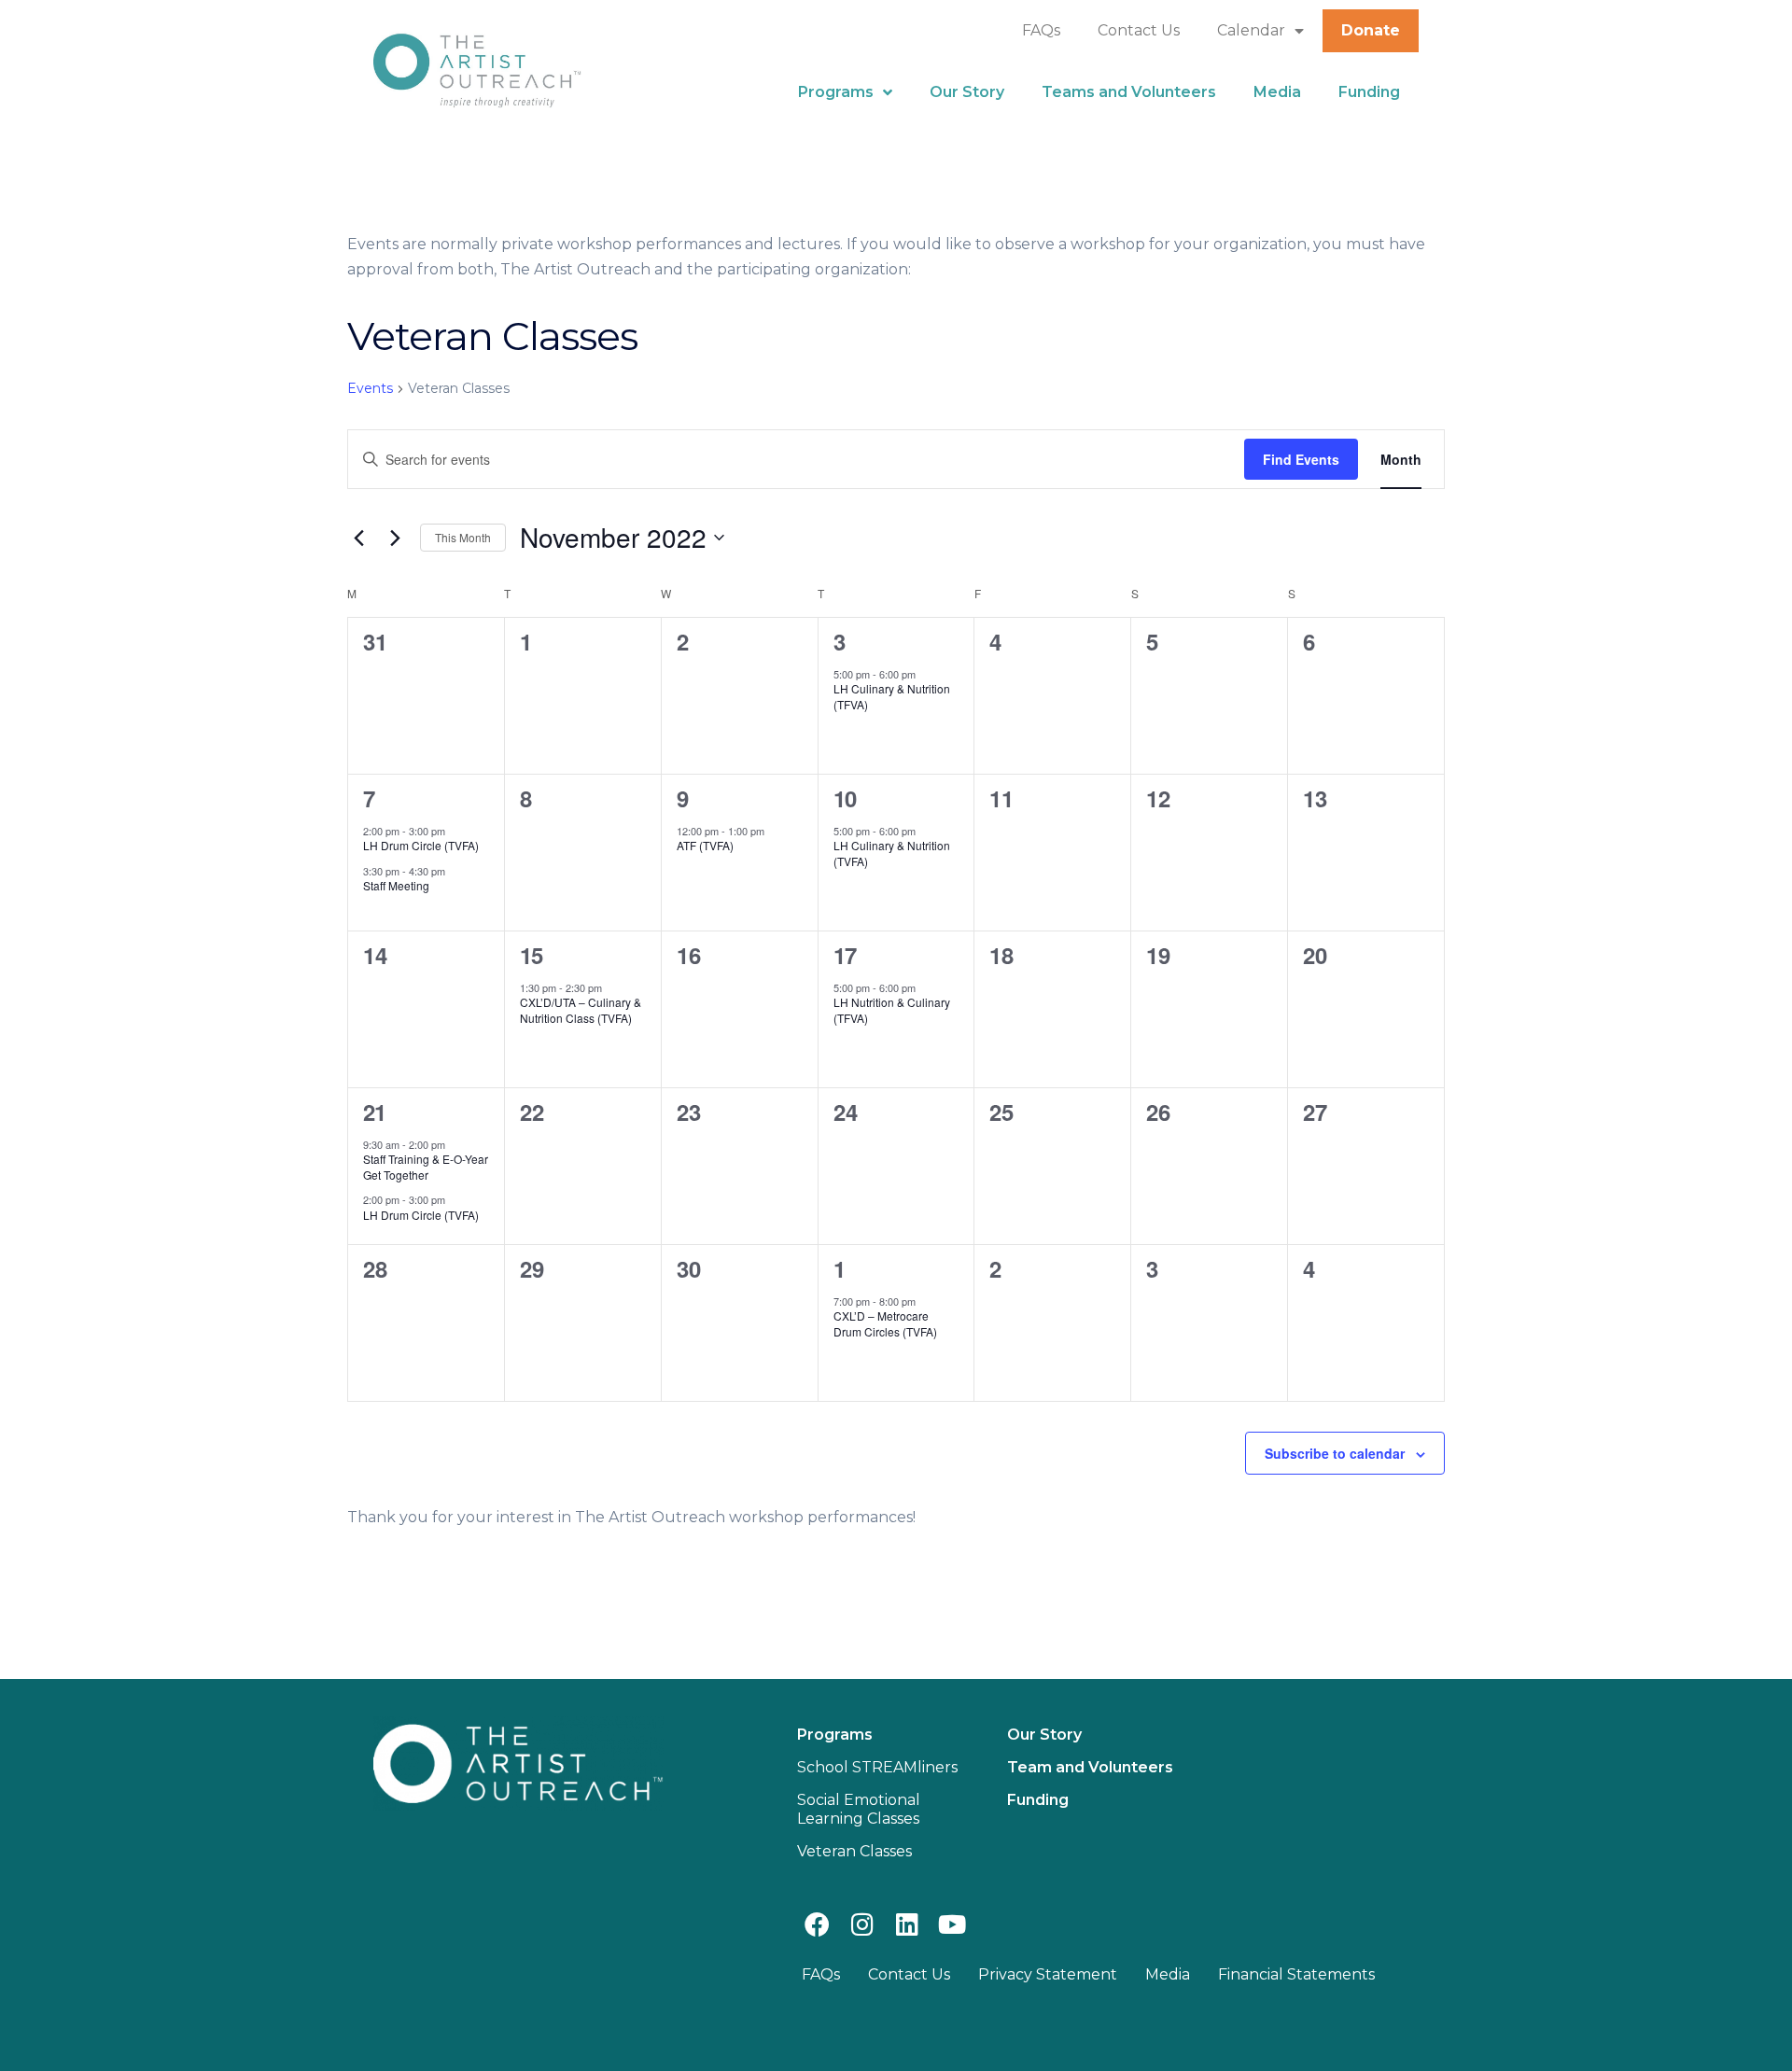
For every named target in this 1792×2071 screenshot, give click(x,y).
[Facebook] (817, 1923)
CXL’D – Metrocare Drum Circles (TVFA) (885, 1323)
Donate (1371, 30)
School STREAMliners (877, 1767)
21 (374, 1112)
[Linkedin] (907, 1923)
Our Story (967, 92)
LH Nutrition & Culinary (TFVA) (892, 1010)
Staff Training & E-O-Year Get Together (426, 1167)
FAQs (1041, 30)
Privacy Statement (1048, 1974)
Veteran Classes (854, 1851)
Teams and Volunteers (1129, 92)
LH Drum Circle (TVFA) (421, 845)
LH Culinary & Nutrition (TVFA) (892, 853)
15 (531, 955)
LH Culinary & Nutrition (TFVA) (892, 696)
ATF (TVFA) (705, 845)
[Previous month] (358, 538)
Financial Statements (1296, 1974)
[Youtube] (952, 1923)
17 (845, 955)
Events (370, 388)
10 (845, 798)
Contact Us (1139, 30)
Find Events (1301, 459)
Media (1277, 92)
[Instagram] (862, 1923)
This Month (463, 537)
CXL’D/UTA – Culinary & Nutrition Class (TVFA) (581, 1010)
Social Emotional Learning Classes (859, 1809)
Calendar (1251, 30)
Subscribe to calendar (1335, 1453)
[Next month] (395, 538)
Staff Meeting (396, 885)
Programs (836, 92)
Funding (1369, 92)
